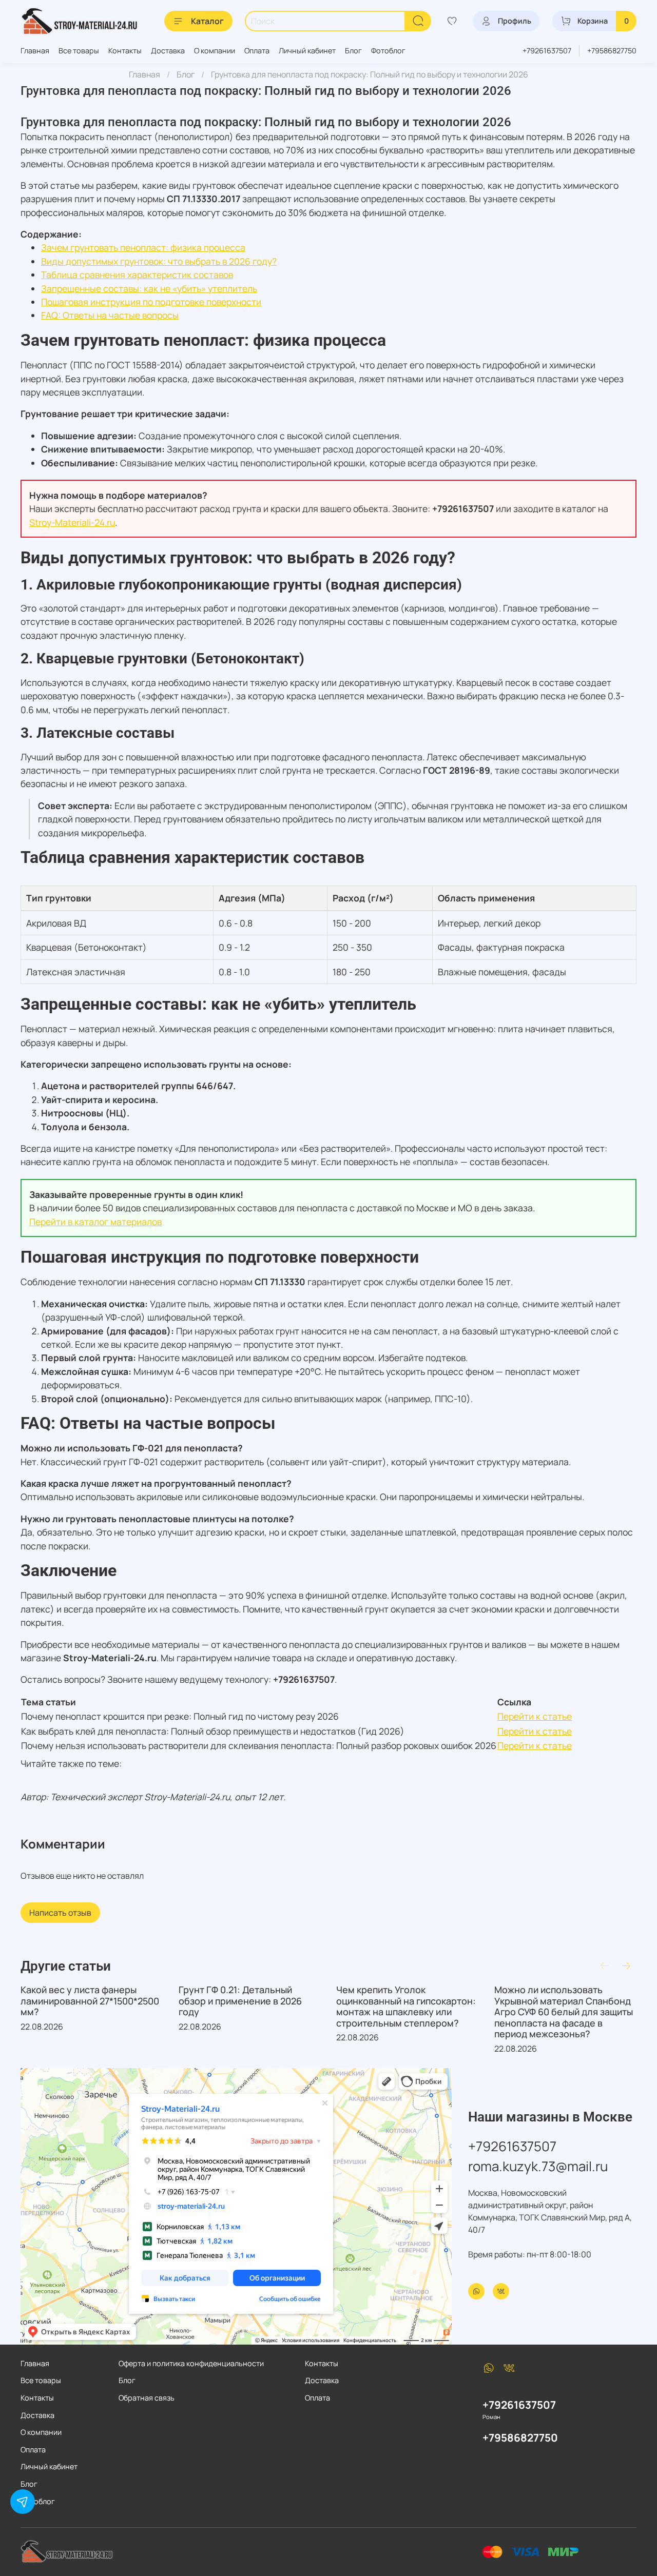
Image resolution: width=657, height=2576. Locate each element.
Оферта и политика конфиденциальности (191, 2363)
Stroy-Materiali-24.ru (72, 522)
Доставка (168, 51)
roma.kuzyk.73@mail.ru (538, 2166)
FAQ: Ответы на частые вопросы (110, 315)
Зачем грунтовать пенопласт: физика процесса (143, 247)
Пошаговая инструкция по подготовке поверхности (151, 302)
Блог (353, 51)
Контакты (125, 51)
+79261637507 (547, 51)
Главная (35, 51)
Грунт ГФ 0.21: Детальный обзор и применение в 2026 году (240, 2001)
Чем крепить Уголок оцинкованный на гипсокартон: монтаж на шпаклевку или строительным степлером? (406, 2006)
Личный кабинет (307, 51)
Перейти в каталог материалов (95, 1222)
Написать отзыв (60, 1913)
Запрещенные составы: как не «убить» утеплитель (149, 288)
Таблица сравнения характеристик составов (137, 274)
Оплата (257, 51)
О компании (215, 51)
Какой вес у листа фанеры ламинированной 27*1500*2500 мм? (90, 2001)
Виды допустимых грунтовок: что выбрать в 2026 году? (159, 261)
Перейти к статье (535, 1716)
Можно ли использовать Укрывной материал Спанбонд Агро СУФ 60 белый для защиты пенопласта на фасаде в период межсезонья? (564, 2012)
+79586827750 (612, 51)
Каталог (207, 21)
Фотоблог (388, 51)
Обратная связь (147, 2398)
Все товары (79, 51)
